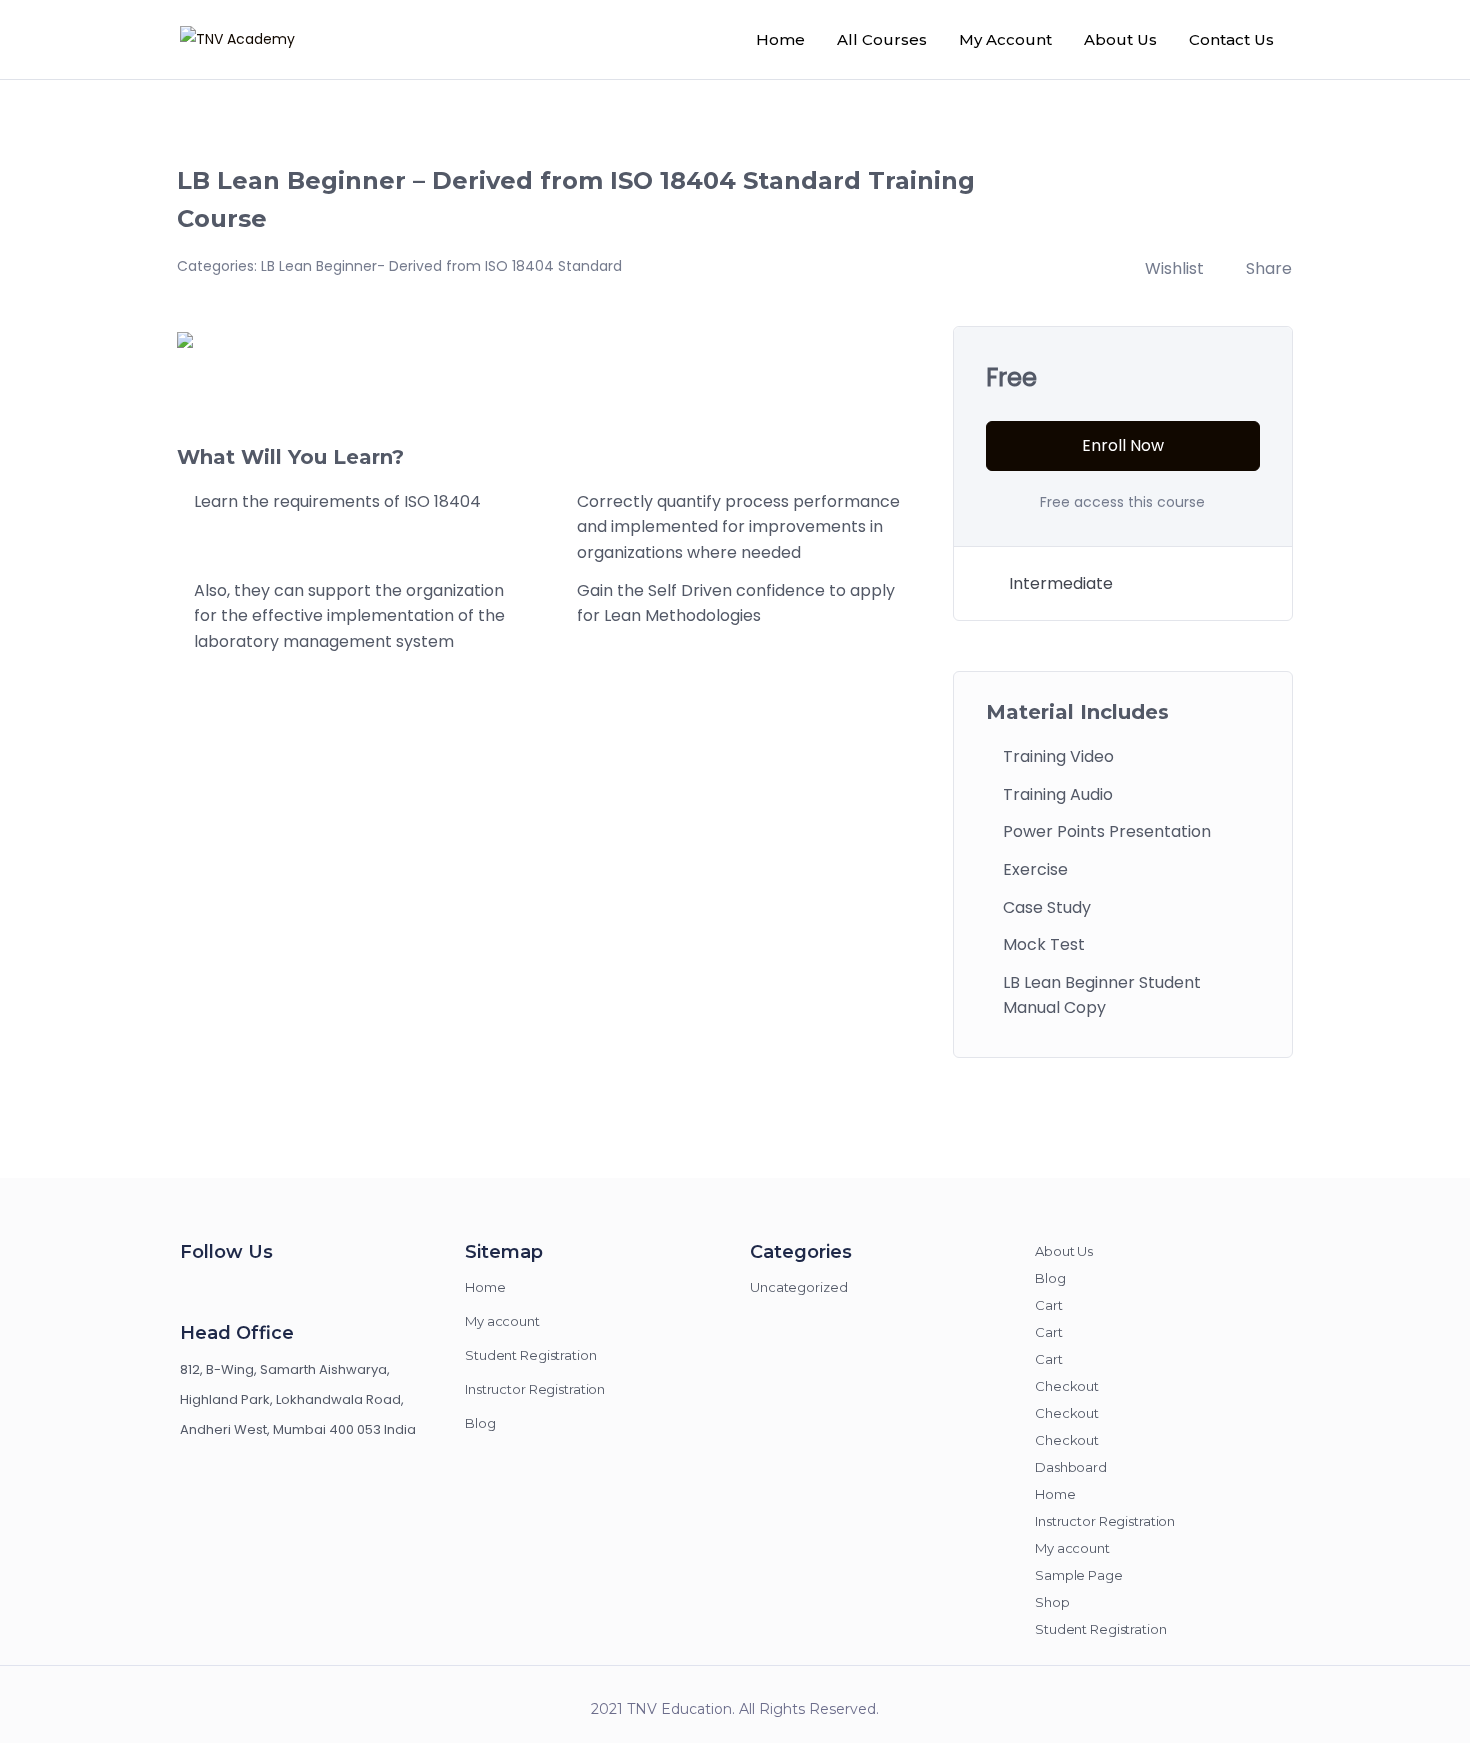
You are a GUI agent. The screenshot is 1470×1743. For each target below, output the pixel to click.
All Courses (882, 39)
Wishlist (1174, 268)
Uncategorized (798, 1287)
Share (1269, 268)
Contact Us (1231, 39)
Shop (1052, 1602)
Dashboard (1071, 1467)
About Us (1120, 39)
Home (780, 39)
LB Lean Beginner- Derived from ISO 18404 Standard (441, 266)
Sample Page (1079, 1575)
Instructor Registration (535, 1389)
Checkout (1067, 1386)
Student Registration (531, 1355)
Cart (1049, 1305)
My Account (1005, 39)
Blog (480, 1423)
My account (502, 1321)
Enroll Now (1123, 445)
